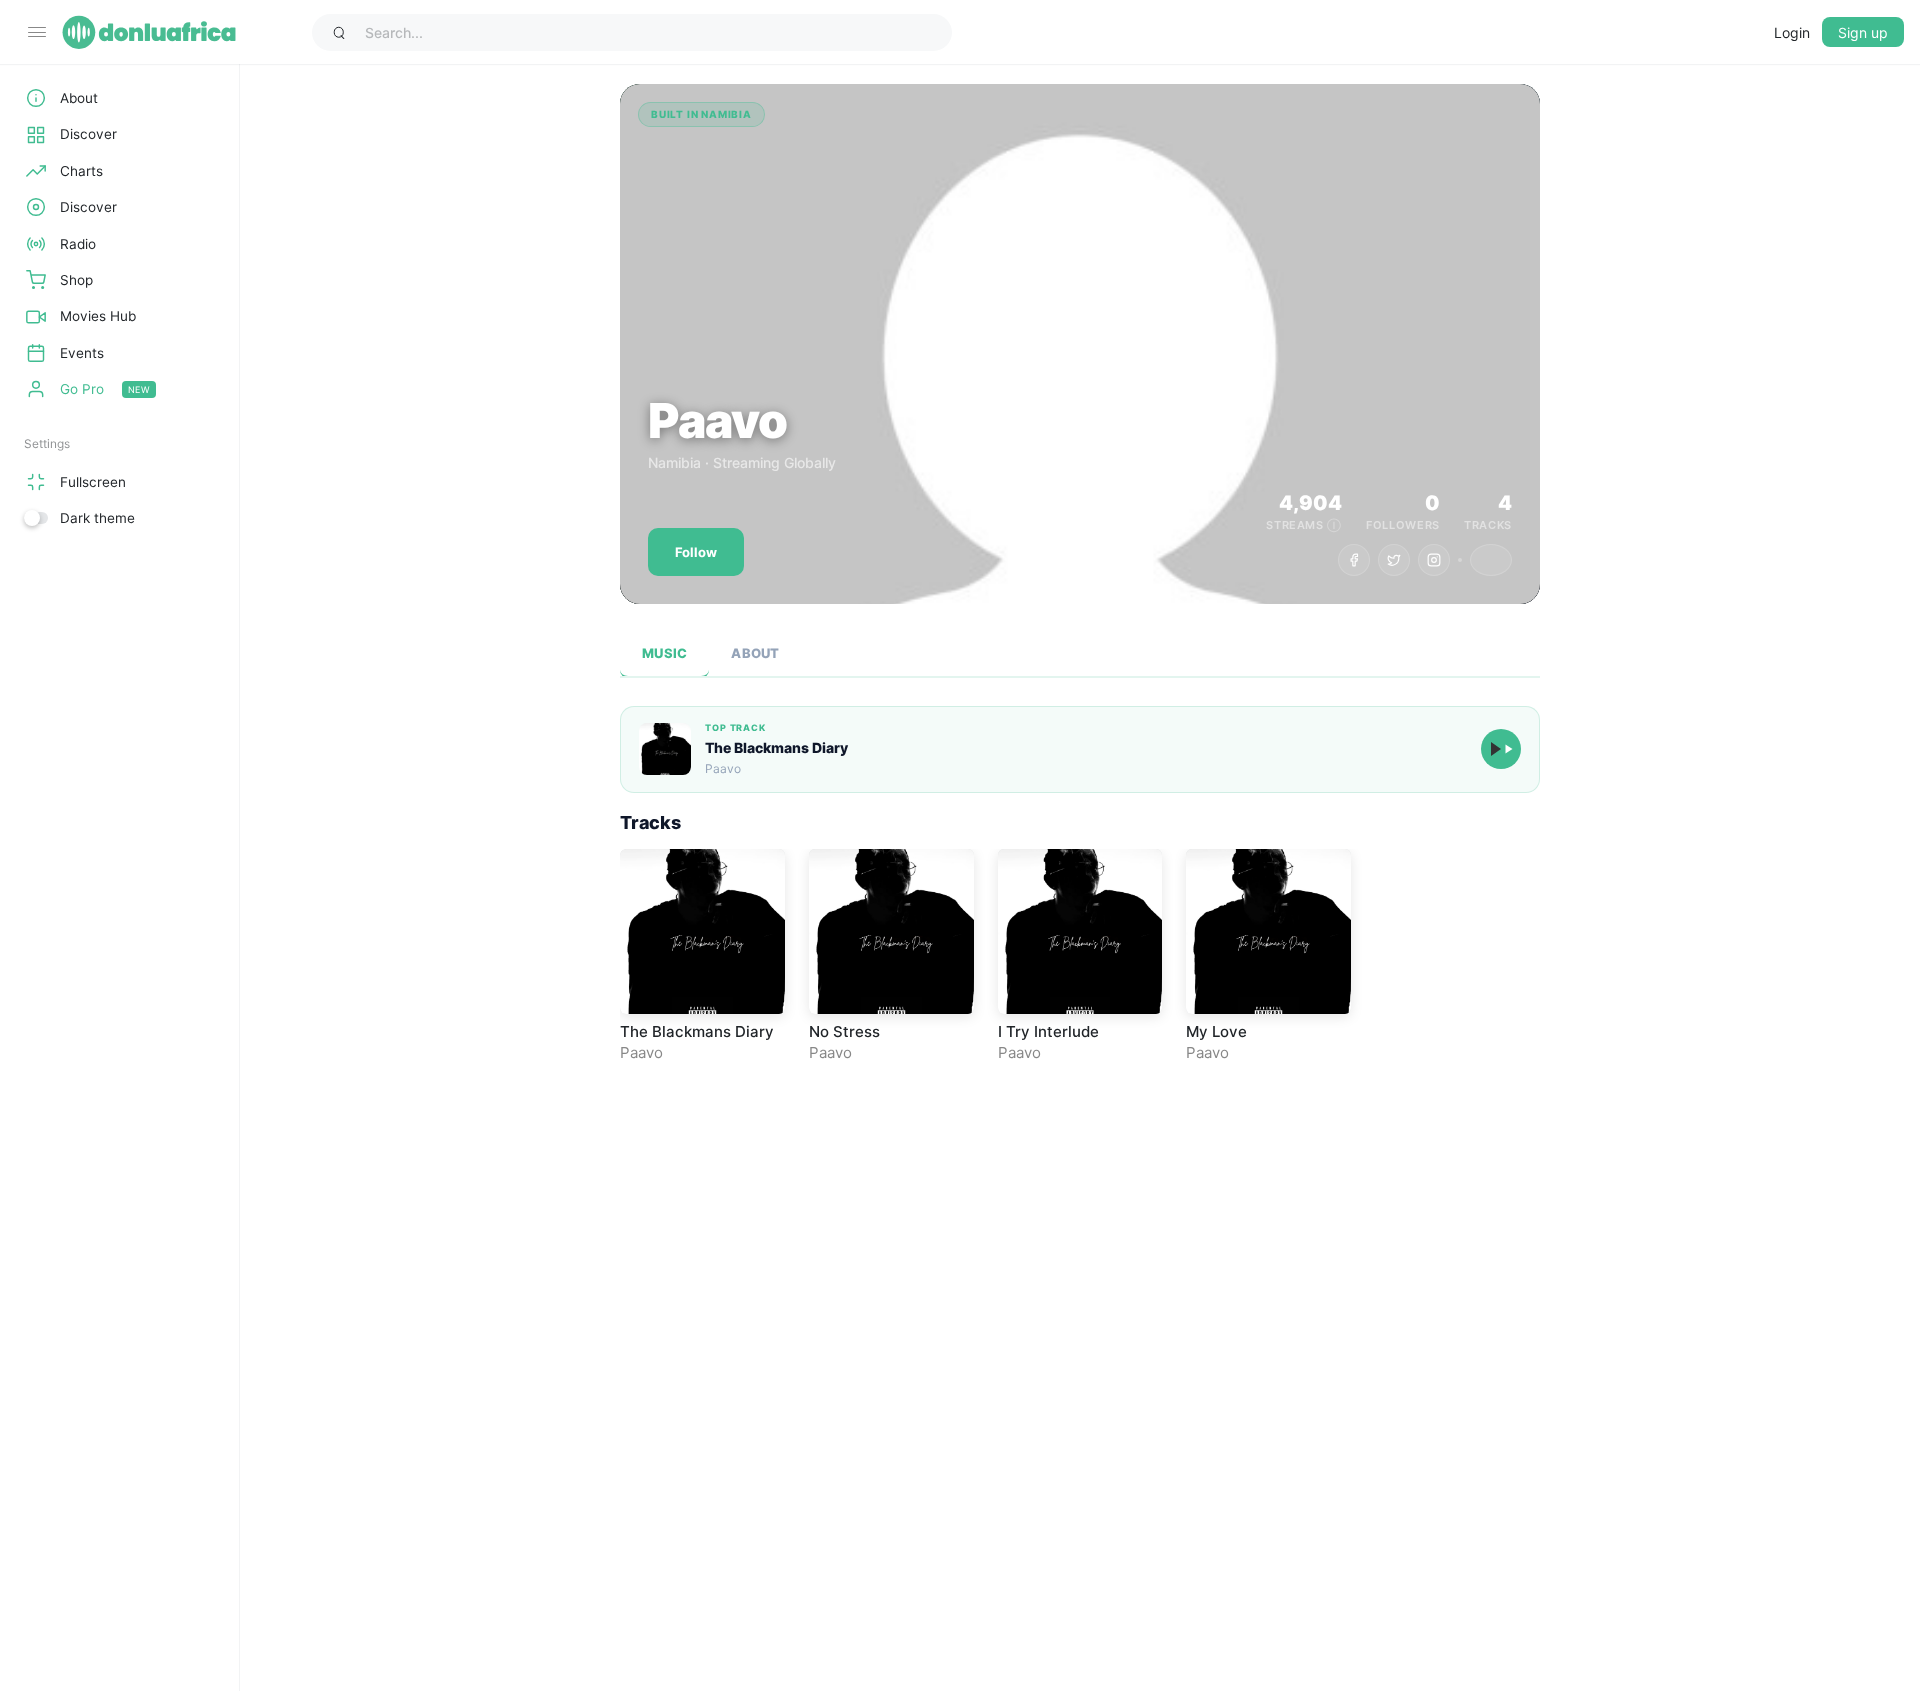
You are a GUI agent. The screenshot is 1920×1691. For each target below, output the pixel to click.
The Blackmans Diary (776, 747)
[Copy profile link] (1491, 560)
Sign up (1863, 32)
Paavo (641, 1052)
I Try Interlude (1048, 1031)
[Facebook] (1354, 560)
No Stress (844, 1031)
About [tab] (755, 653)
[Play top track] (1501, 749)
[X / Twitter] (1394, 560)
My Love (1216, 1031)
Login (1792, 32)
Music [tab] (664, 653)
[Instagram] (1434, 560)
